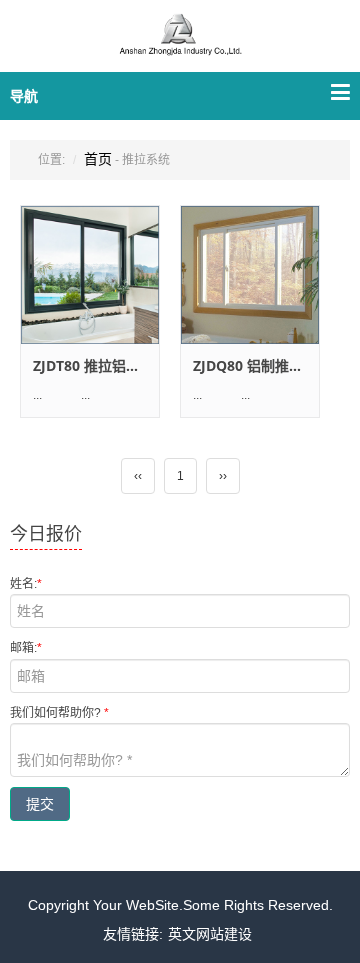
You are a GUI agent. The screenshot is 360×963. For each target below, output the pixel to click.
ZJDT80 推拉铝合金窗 (100, 365)
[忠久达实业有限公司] (180, 47)
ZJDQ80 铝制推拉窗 (255, 365)
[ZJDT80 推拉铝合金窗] (90, 275)
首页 (98, 159)
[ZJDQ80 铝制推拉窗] (250, 275)
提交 (40, 804)
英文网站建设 (210, 934)
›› (223, 476)
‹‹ (138, 476)
